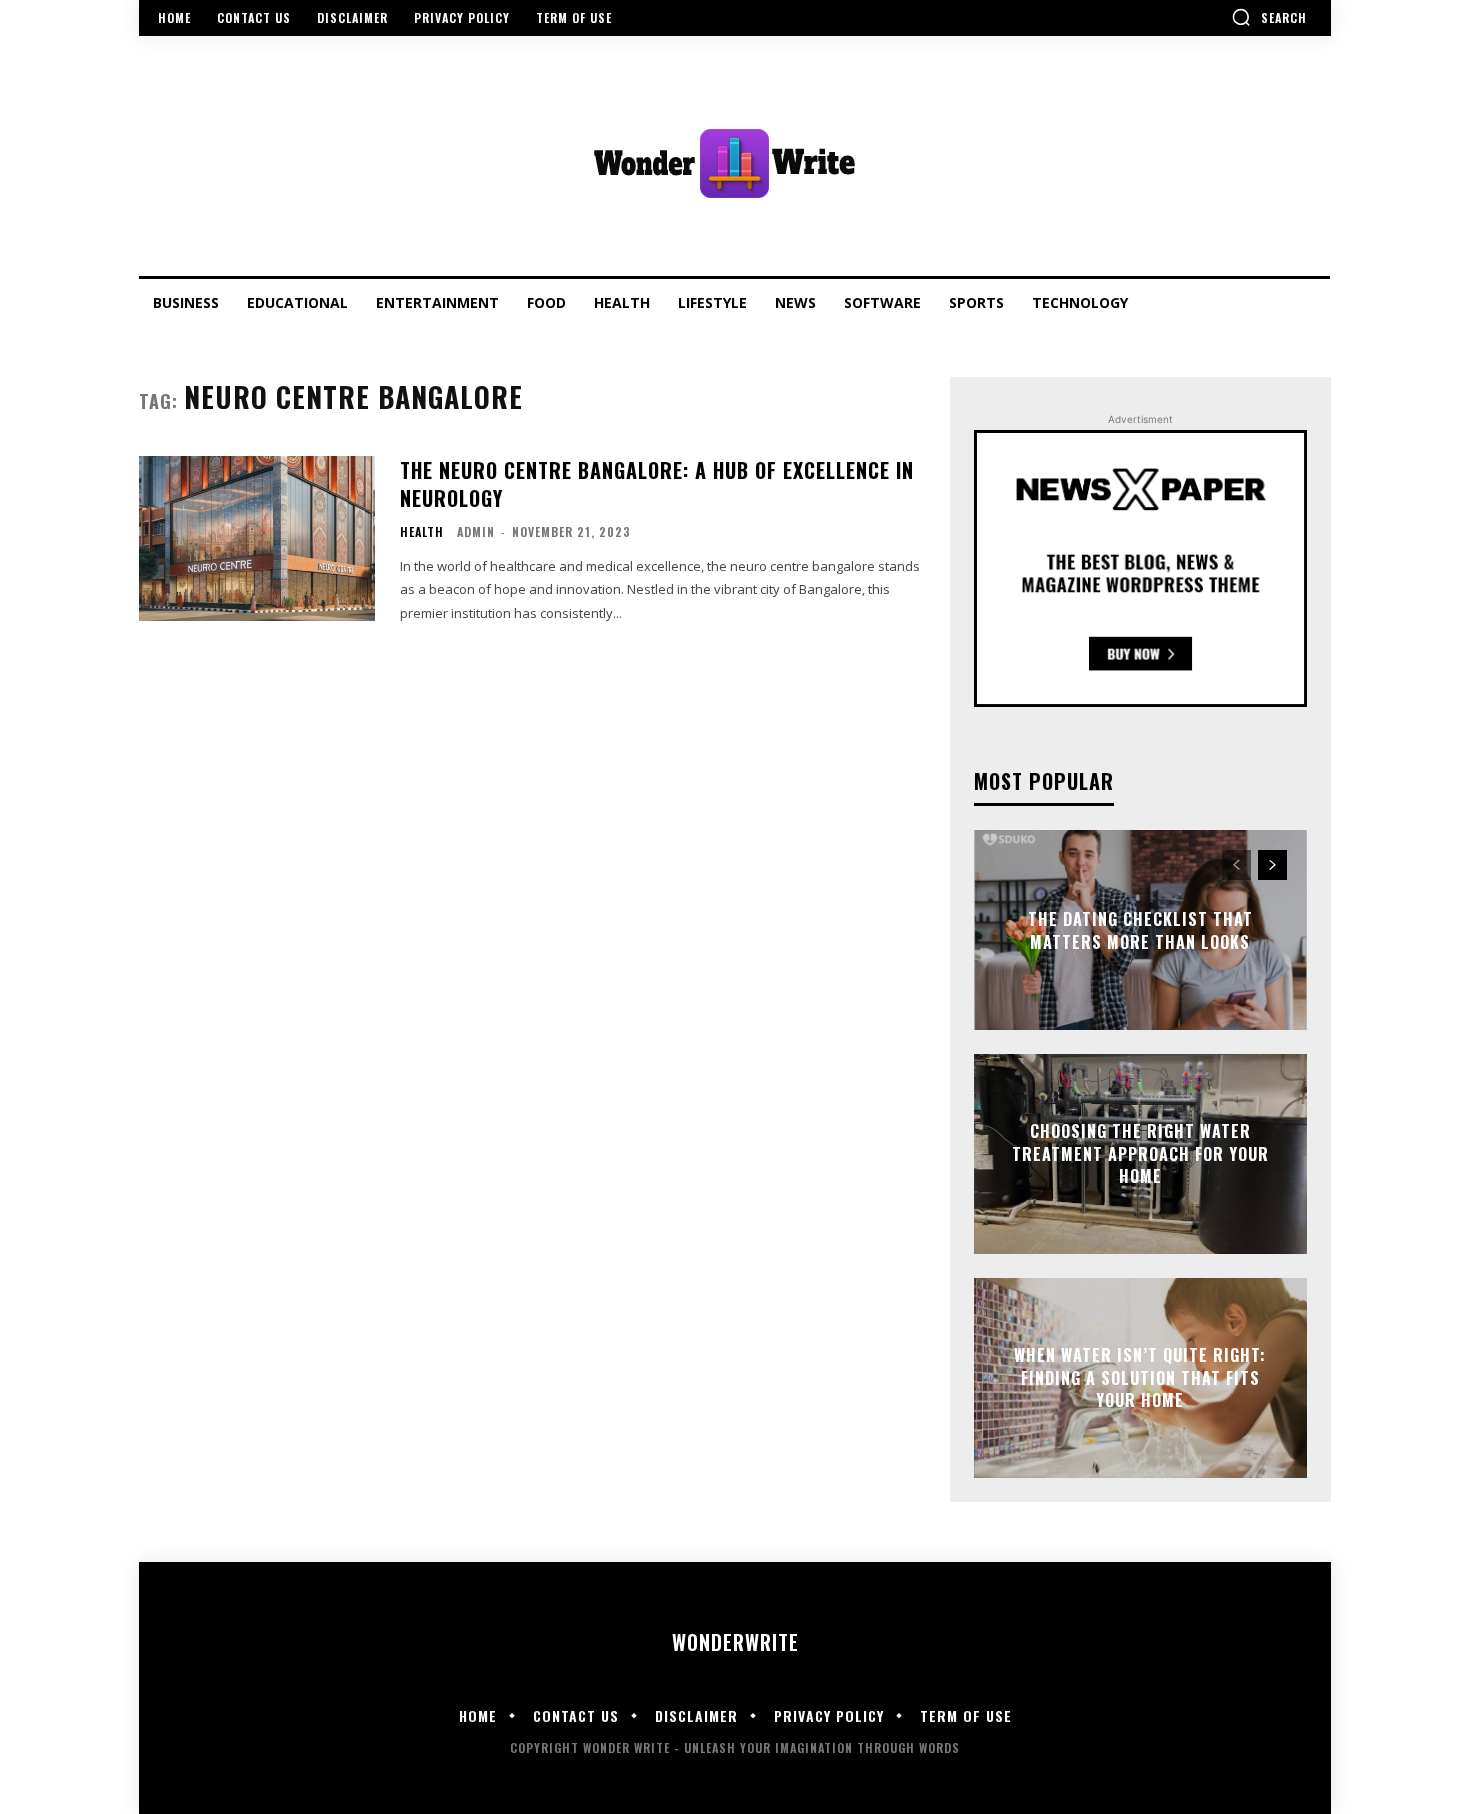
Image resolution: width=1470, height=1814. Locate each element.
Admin (476, 531)
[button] (1269, 17)
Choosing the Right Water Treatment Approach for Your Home (1140, 1154)
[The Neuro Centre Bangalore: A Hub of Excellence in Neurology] (257, 538)
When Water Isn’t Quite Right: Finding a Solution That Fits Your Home (1140, 1378)
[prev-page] (1236, 865)
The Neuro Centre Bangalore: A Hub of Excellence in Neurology (657, 484)
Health (422, 532)
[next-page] (1272, 865)
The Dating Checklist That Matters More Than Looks (1140, 930)
